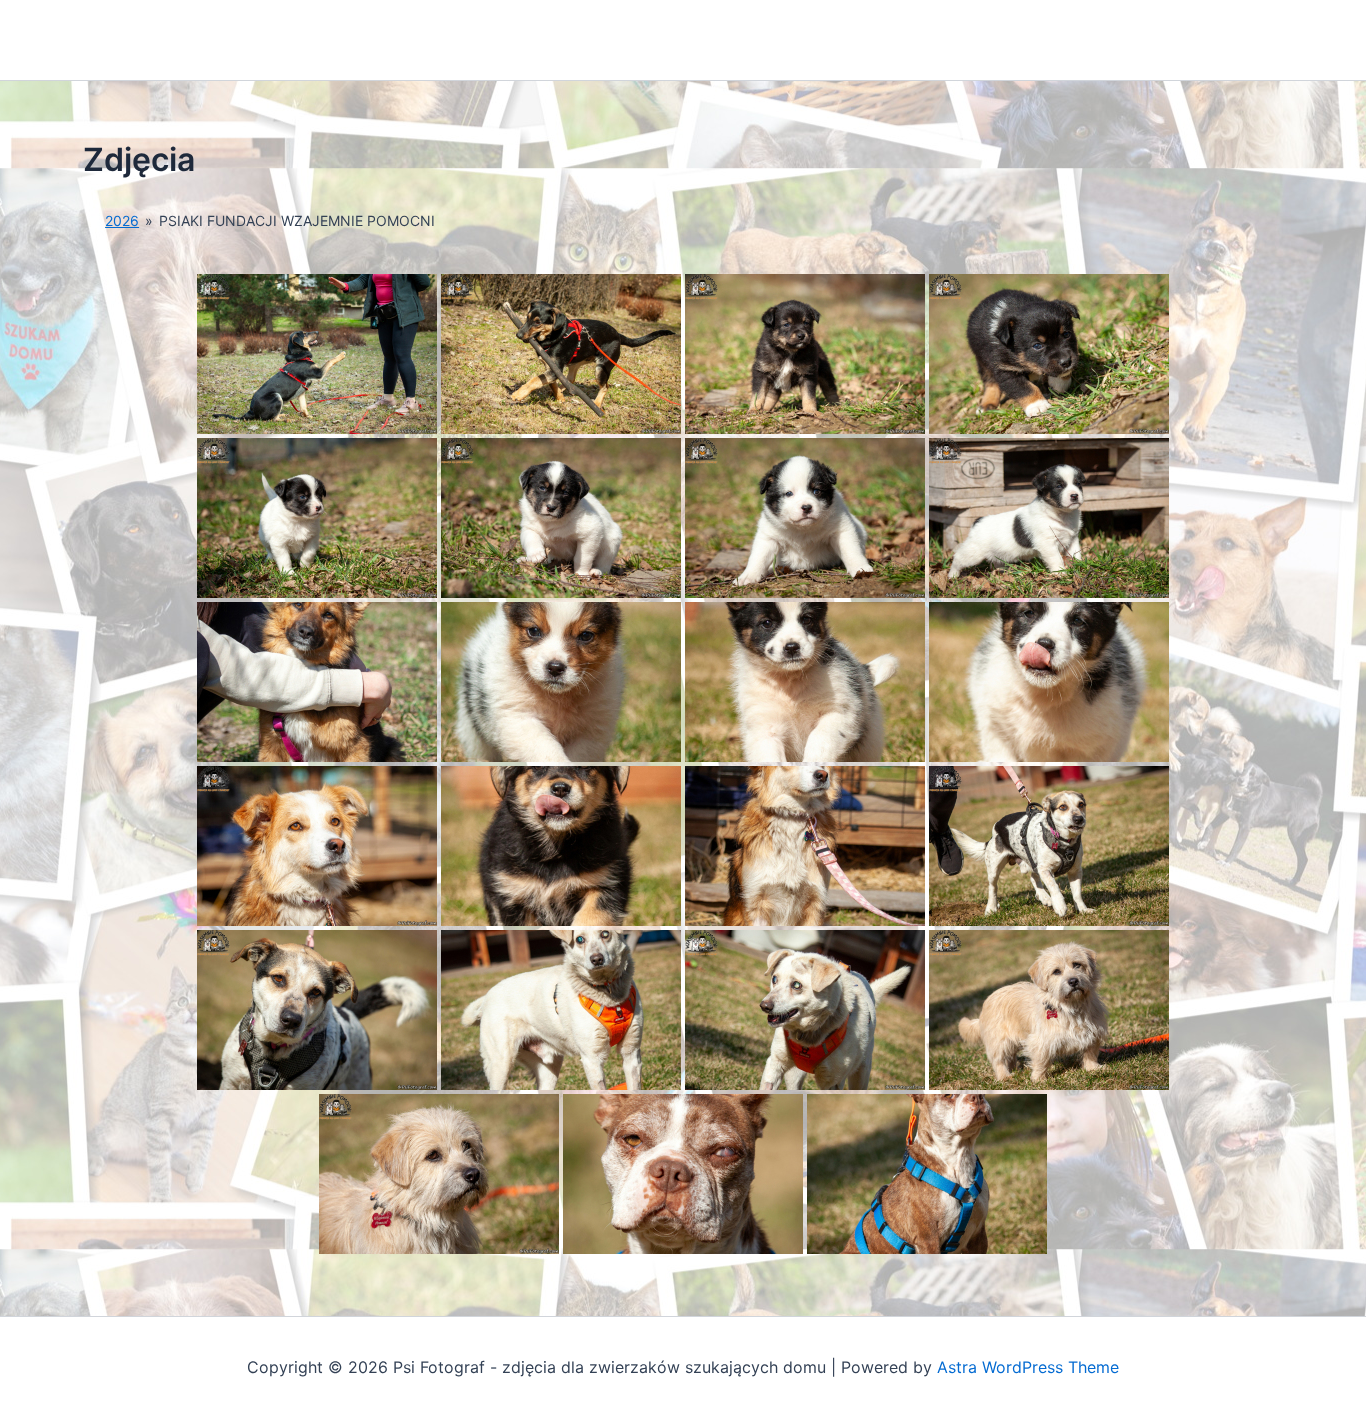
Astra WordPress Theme (1028, 1367)
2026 (122, 220)
